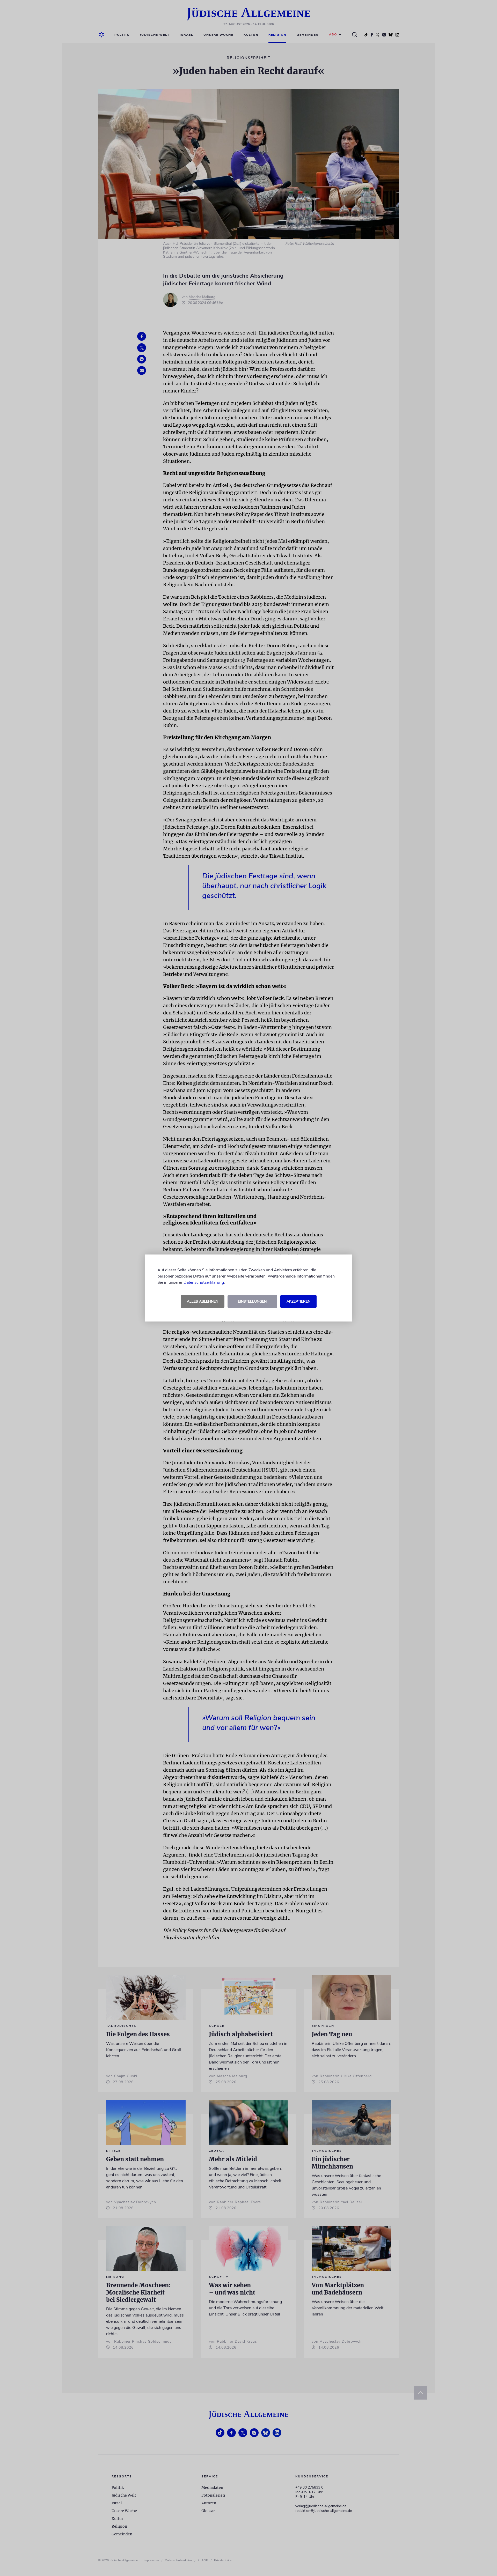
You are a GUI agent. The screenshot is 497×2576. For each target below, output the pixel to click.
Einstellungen (252, 1301)
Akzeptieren (298, 1301)
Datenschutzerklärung (204, 1282)
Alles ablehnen (203, 1301)
